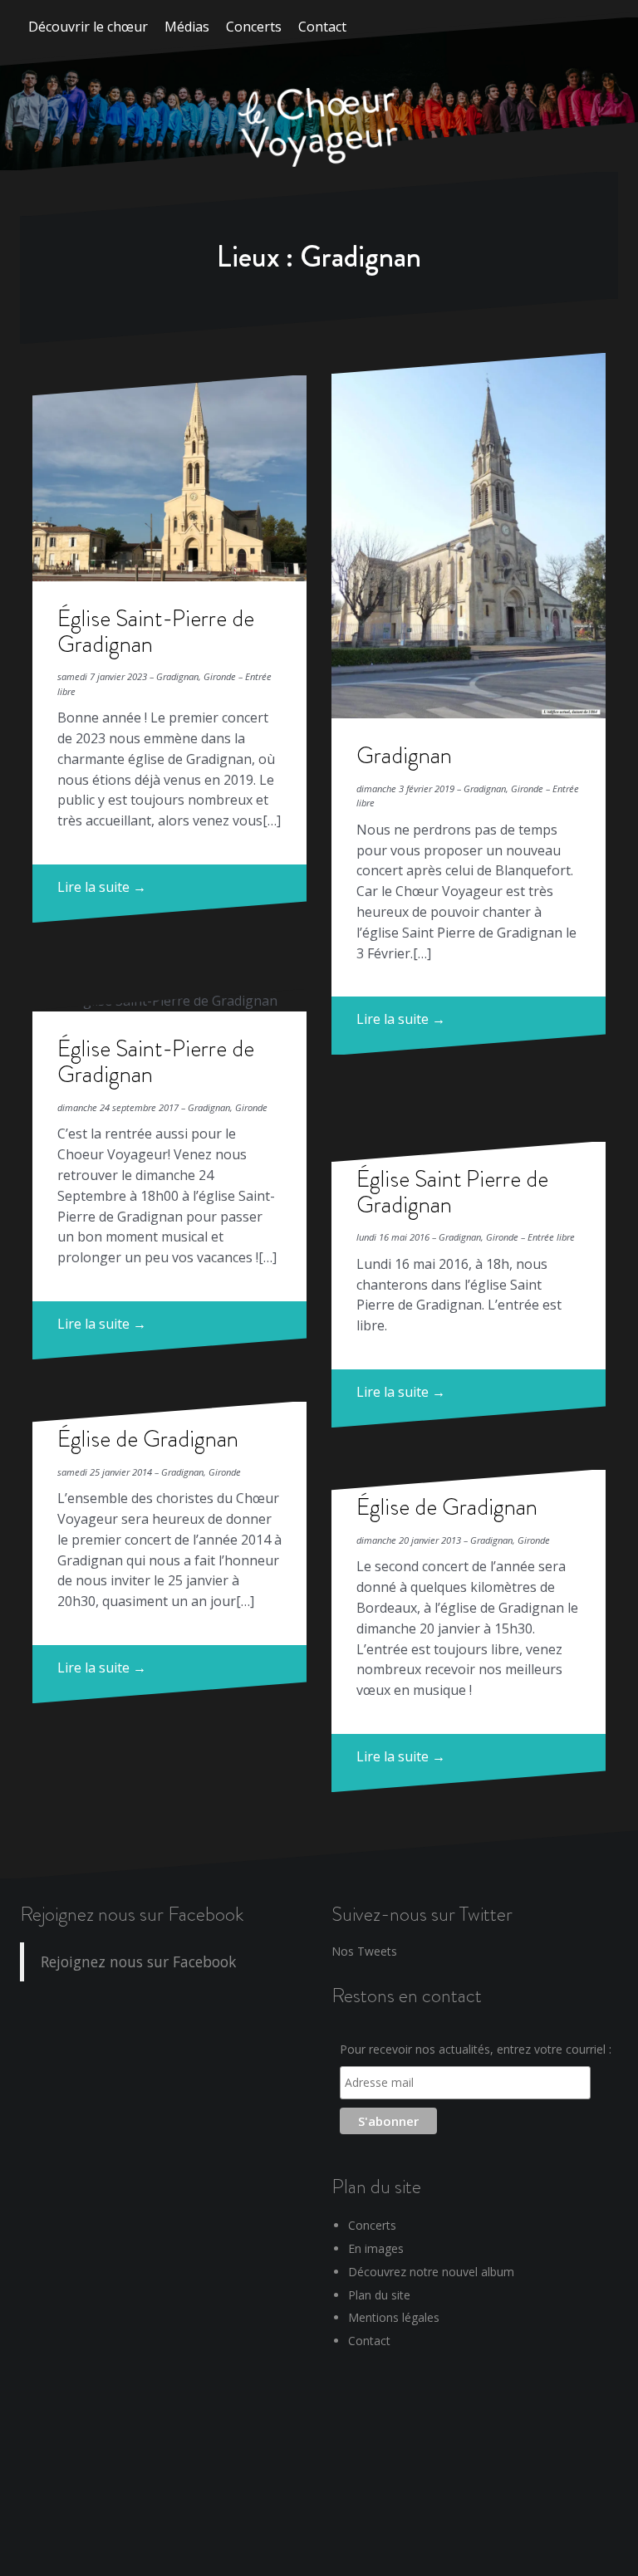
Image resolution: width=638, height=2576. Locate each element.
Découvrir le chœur (88, 27)
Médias (187, 27)
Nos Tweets (364, 1951)
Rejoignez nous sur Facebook (132, 1914)
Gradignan (404, 755)
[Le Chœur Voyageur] (319, 129)
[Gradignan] (469, 536)
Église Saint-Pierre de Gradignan (156, 631)
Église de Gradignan (148, 1439)
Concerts (254, 27)
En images (376, 2248)
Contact (322, 27)
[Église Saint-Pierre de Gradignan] (169, 478)
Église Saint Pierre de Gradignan (452, 1192)
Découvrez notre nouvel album (431, 2272)
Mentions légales (394, 2317)
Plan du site (379, 2295)
